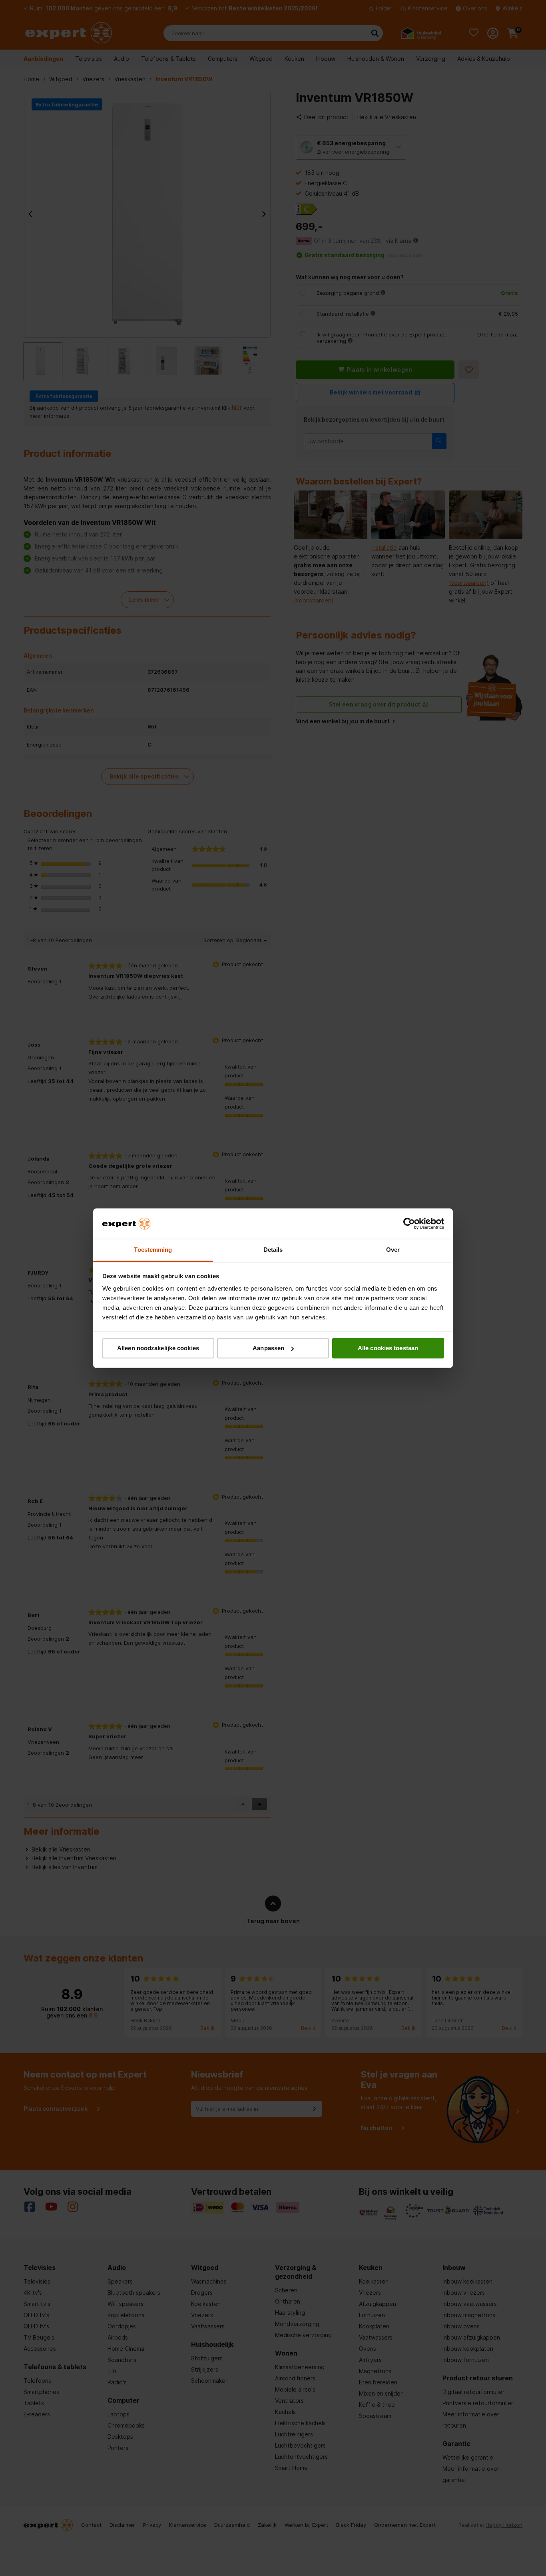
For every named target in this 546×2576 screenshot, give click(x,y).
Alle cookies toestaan (388, 1348)
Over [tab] (393, 1250)
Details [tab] (273, 1250)
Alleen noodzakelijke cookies (158, 1348)
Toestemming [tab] (153, 1250)
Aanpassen (268, 1348)
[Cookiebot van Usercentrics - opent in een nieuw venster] (409, 1223)
